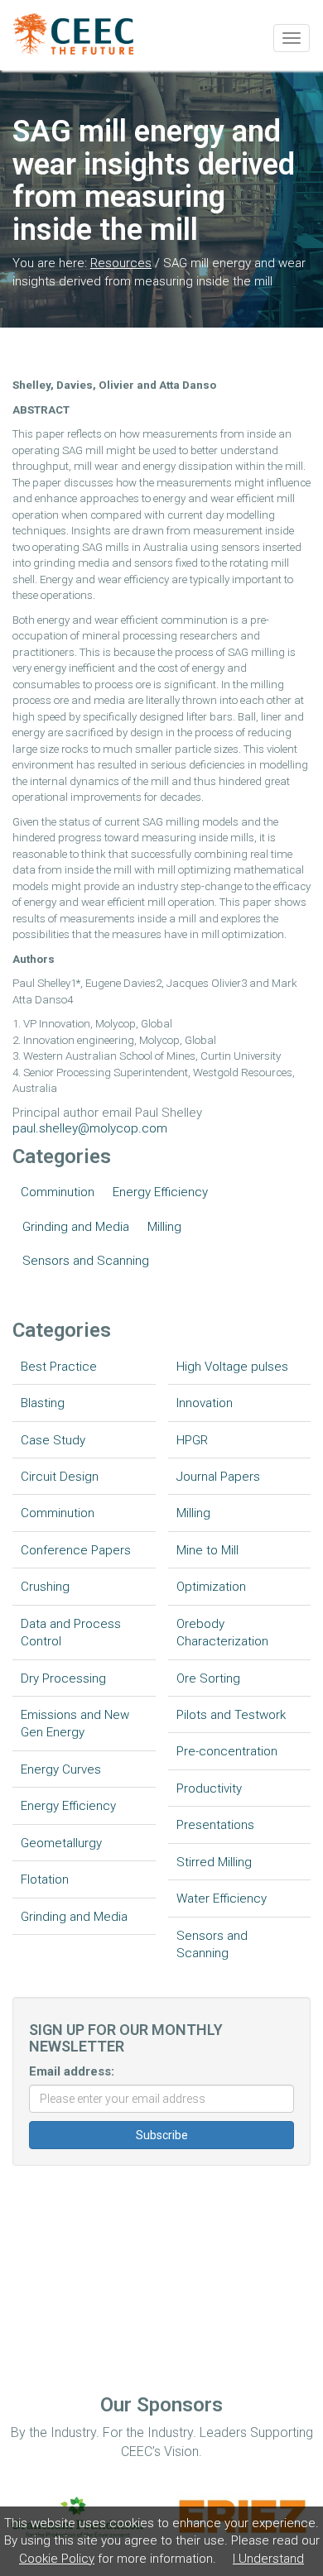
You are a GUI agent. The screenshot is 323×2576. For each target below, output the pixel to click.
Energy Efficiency (160, 1192)
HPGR (192, 1440)
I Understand (268, 2559)
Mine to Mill (207, 1550)
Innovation (205, 1403)
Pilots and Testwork (231, 1715)
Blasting (43, 1403)
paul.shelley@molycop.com (90, 1128)
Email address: (72, 2071)
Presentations (215, 1825)
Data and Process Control (71, 1633)
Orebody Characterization (222, 1633)
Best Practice (59, 1367)
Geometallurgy (61, 1843)
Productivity (209, 1788)
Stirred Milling (214, 1862)
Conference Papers (76, 1550)
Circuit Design (60, 1477)
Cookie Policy (57, 2559)
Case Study (53, 1440)
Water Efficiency (222, 1898)
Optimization (211, 1587)
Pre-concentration (227, 1751)
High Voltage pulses (232, 1367)
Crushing (45, 1587)
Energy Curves (61, 1769)
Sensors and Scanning (86, 1261)
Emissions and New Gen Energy (75, 1724)
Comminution (58, 1192)
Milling (164, 1227)
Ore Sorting (208, 1678)
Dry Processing (63, 1678)
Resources (121, 263)
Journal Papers (218, 1477)
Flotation (45, 1879)
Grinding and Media (76, 1227)
